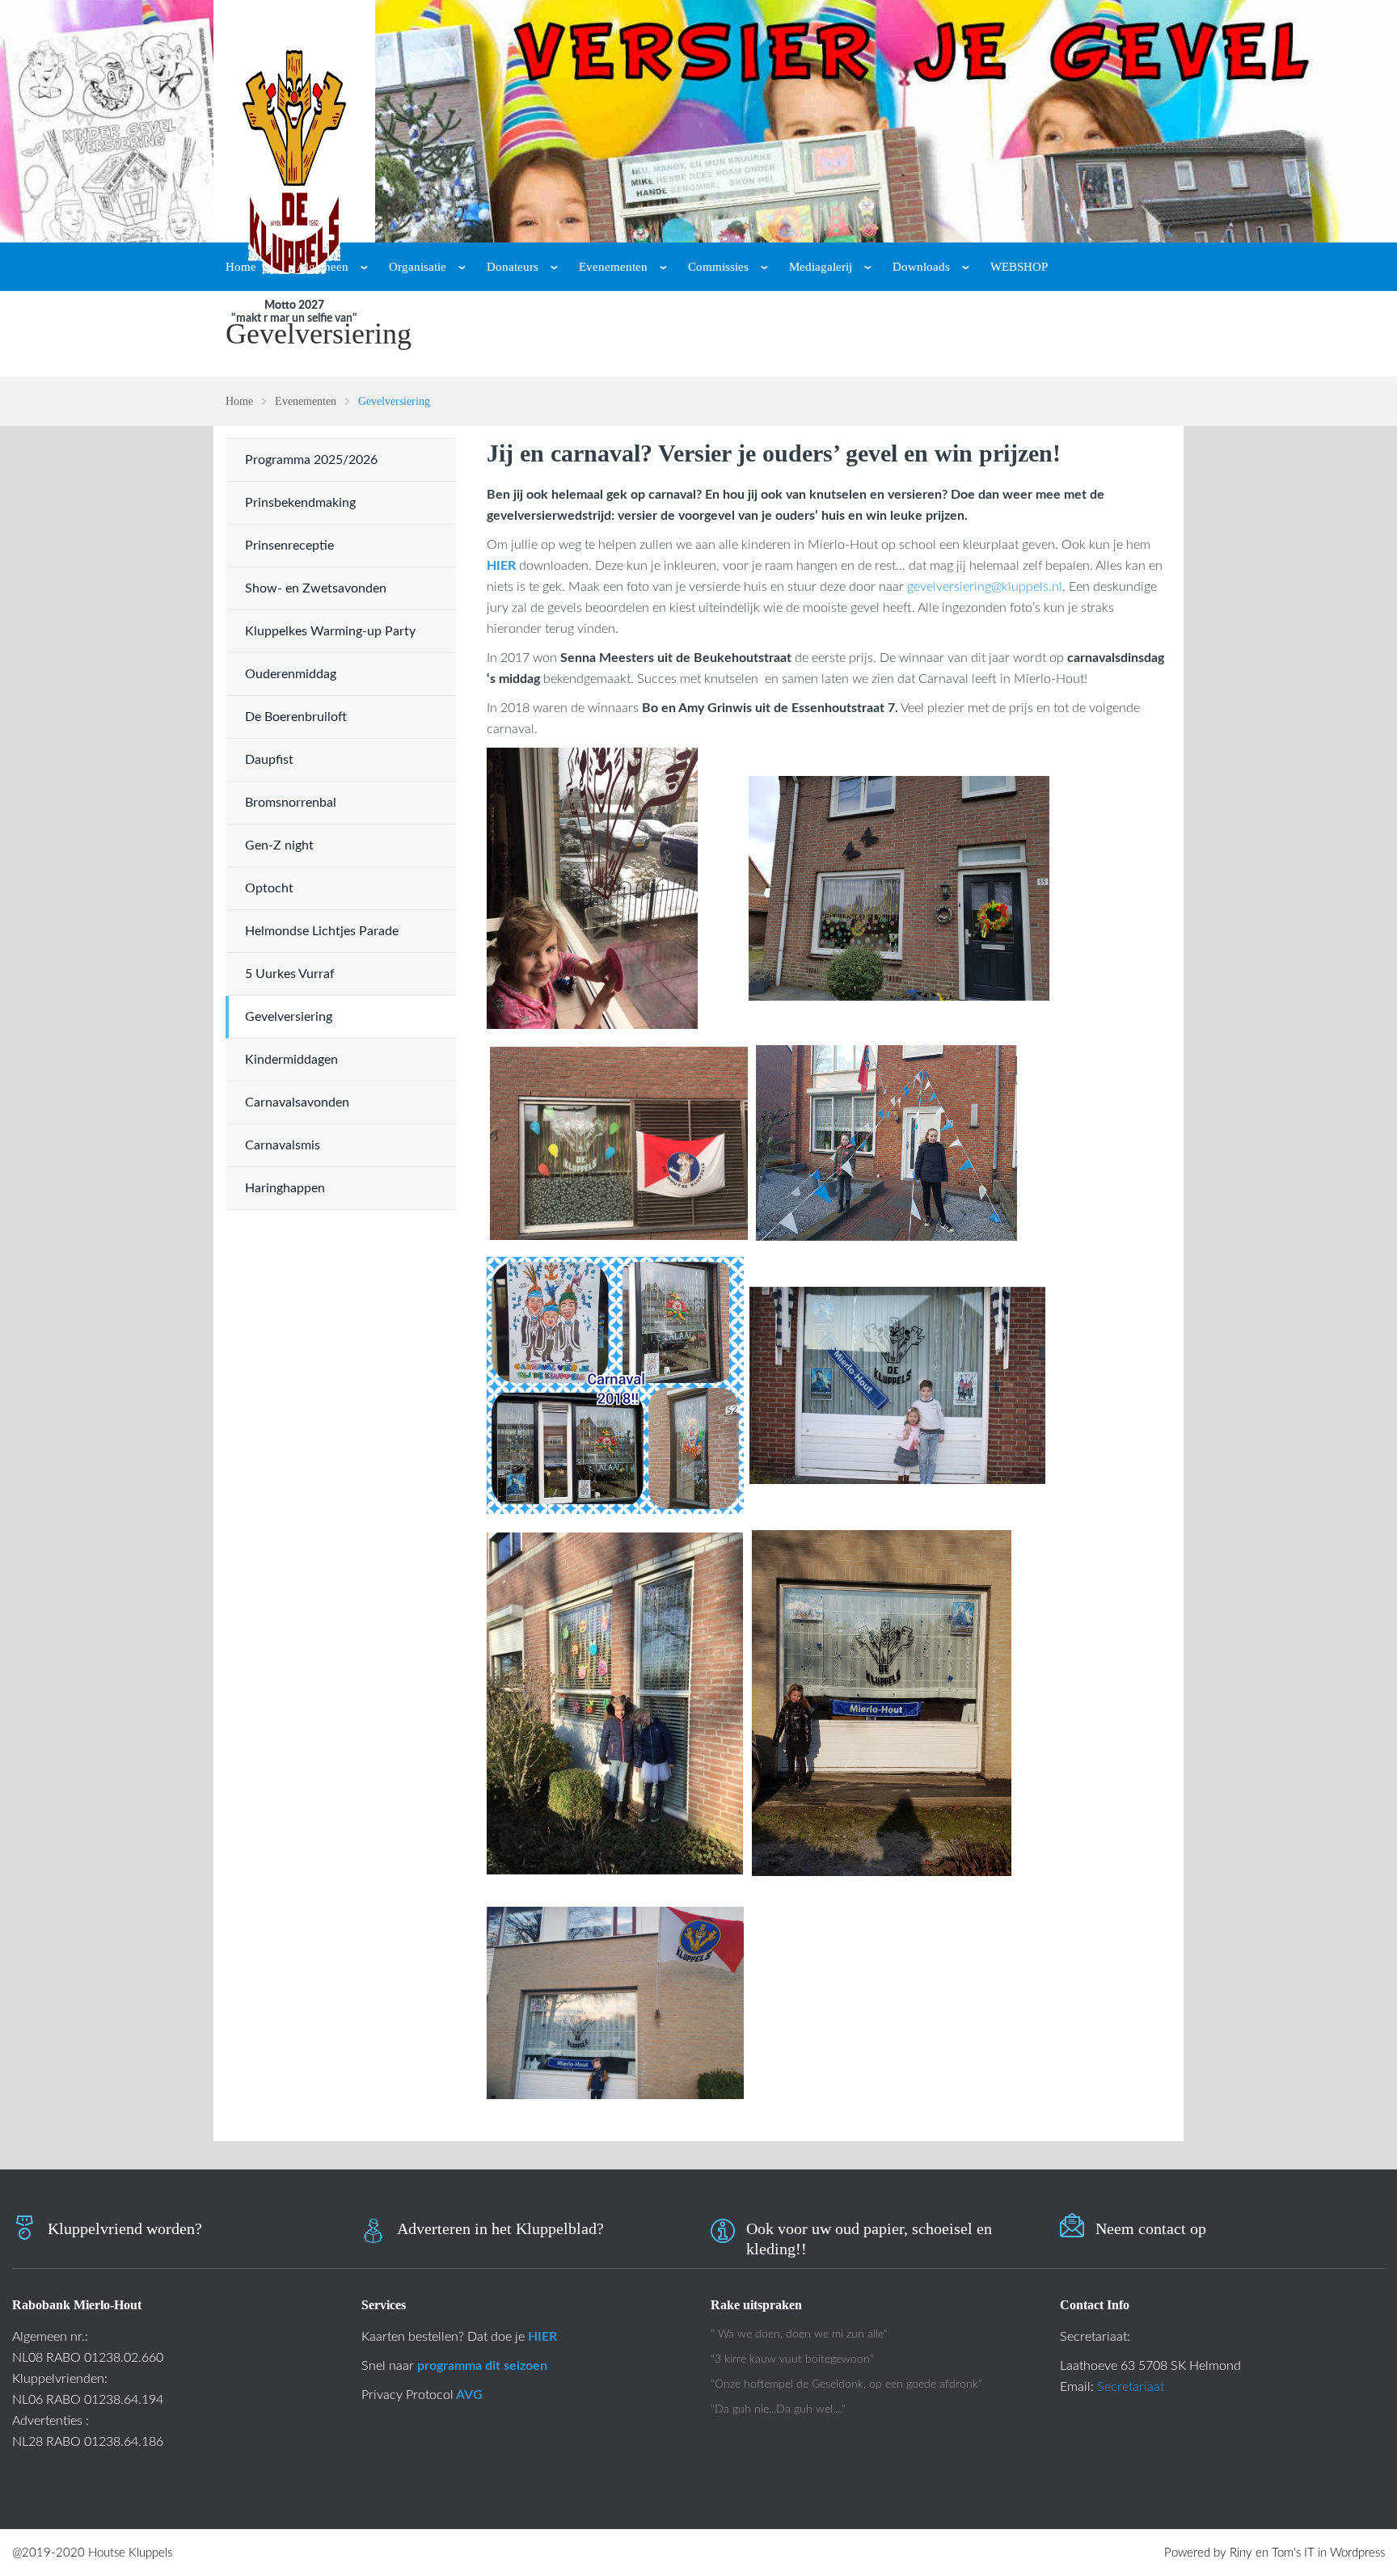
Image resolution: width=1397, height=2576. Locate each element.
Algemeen (323, 267)
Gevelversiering (289, 1017)
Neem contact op (1151, 2228)
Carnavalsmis (283, 1145)
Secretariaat (1131, 2387)
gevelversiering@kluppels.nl (985, 587)
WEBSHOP (1019, 267)
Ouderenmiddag (291, 674)
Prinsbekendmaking (300, 503)
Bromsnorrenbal (291, 803)
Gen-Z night (279, 845)
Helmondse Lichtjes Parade (322, 931)
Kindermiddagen (291, 1060)
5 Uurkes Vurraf (290, 974)
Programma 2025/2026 (311, 460)
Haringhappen (285, 1188)
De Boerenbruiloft (296, 717)
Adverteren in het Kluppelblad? (500, 2228)
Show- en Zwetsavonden (316, 588)
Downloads (921, 267)
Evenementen (613, 267)
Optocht (269, 888)
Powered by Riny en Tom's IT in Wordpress (1275, 2553)
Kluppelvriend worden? (125, 2228)
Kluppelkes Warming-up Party (330, 631)
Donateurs (513, 267)
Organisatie (418, 267)
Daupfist (269, 760)
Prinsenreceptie (289, 546)
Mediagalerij (821, 267)
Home (241, 267)
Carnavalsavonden (297, 1102)
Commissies (718, 267)
